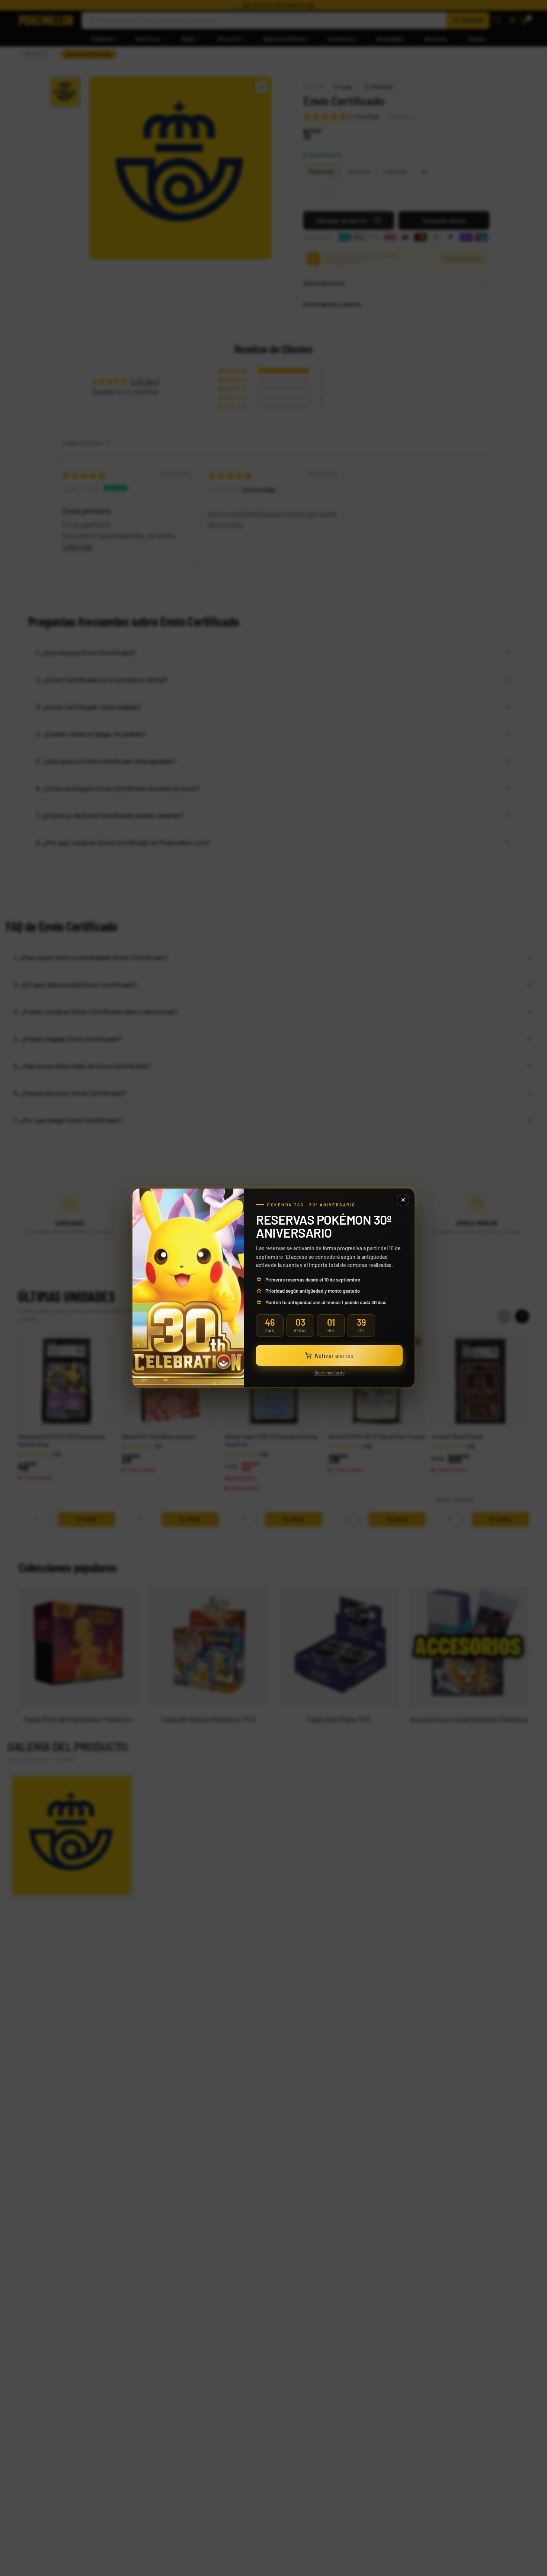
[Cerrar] (403, 1200)
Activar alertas (334, 1355)
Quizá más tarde (330, 1373)
